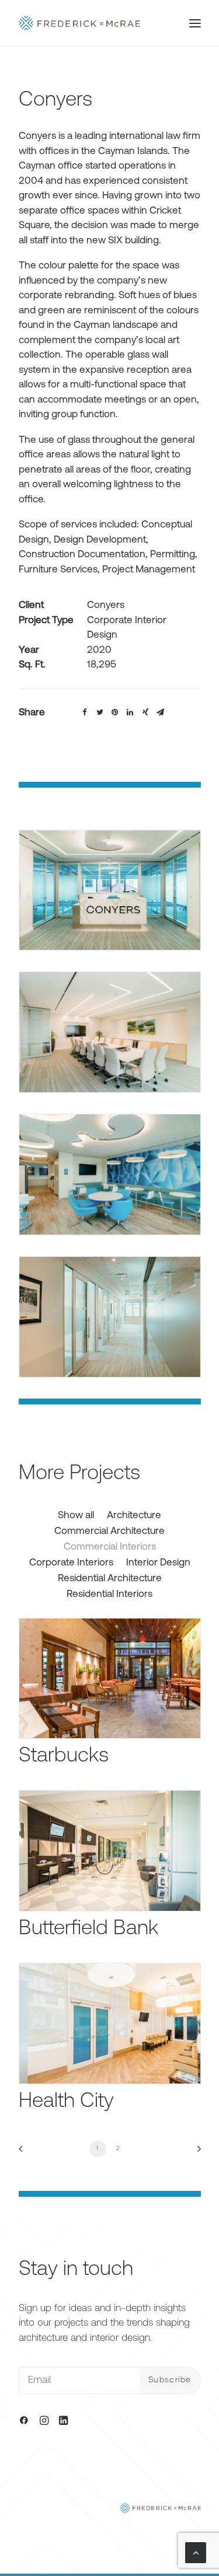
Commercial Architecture (109, 1531)
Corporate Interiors (71, 1563)
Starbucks (64, 1757)
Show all (76, 1516)
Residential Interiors (109, 1594)
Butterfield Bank (88, 1929)
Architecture (134, 1516)
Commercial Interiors (110, 1547)
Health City (66, 2102)
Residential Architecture (110, 1579)
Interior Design (158, 1563)
